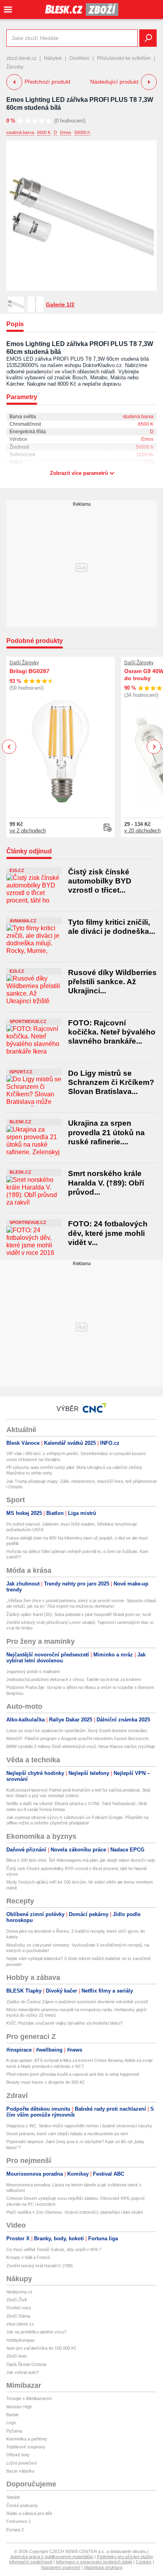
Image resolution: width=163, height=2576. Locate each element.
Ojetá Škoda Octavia (26, 2364)
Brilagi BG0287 (29, 671)
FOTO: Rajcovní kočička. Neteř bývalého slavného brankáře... (112, 1032)
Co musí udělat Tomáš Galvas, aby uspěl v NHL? (54, 2249)
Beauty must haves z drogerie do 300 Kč (45, 2082)
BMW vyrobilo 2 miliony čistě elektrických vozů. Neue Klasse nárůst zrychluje (81, 1746)
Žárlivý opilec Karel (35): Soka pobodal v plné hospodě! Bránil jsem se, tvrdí (79, 1614)
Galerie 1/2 (60, 304)
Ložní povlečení (22, 2463)
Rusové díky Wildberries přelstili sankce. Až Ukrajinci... (112, 982)
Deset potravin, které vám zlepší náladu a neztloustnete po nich (67, 2134)
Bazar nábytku (20, 2471)
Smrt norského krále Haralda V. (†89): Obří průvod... (106, 1183)
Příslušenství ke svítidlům (124, 58)
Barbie (12, 2415)
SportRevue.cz (28, 1021)
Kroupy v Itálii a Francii (28, 2257)
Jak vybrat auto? (23, 2372)
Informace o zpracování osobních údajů (94, 2562)
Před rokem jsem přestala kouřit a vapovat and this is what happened (73, 2074)
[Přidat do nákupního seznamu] (108, 828)
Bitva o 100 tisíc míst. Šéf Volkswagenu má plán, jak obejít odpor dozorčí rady (81, 1860)
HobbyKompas (21, 2340)
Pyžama (14, 2431)
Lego (11, 2423)
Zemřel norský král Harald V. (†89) (40, 2266)
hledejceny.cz (19, 2292)
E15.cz (17, 870)
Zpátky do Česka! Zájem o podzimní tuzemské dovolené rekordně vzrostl (77, 2002)
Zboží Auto (17, 2356)
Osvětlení (79, 58)
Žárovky (15, 67)
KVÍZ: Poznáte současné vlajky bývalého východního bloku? (64, 2023)
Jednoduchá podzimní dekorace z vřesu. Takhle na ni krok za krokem (74, 1679)
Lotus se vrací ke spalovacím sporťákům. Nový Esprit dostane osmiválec (77, 1731)
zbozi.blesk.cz (21, 58)
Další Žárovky (24, 663)
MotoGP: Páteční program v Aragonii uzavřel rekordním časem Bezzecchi (77, 1738)
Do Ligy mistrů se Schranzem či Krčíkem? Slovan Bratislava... (111, 1082)
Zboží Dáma (18, 2316)
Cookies (144, 2562)
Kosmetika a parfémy (27, 2439)
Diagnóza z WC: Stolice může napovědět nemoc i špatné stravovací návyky (79, 2126)
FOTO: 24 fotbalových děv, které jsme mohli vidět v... (108, 1233)
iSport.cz (21, 1072)
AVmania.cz (23, 921)
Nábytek (53, 58)
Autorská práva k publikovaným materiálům (52, 2557)
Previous (9, 747)
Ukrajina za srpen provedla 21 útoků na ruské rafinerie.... (106, 1132)
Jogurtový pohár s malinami (33, 1671)
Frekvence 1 (19, 2521)
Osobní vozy (19, 2308)
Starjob (13, 2497)
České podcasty (22, 2505)
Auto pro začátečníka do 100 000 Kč (41, 2348)
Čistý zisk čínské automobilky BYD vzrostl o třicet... (100, 881)
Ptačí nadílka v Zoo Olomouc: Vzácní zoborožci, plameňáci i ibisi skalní (75, 2212)
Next (154, 747)
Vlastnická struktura (103, 2567)
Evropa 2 (15, 2530)
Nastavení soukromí (61, 2567)
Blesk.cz (20, 1122)
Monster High (19, 2407)
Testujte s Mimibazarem (29, 2398)
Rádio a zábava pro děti (29, 2513)
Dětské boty (18, 2455)
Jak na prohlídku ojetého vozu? (36, 2332)
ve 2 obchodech (28, 831)
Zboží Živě (17, 2300)
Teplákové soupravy (26, 2447)
